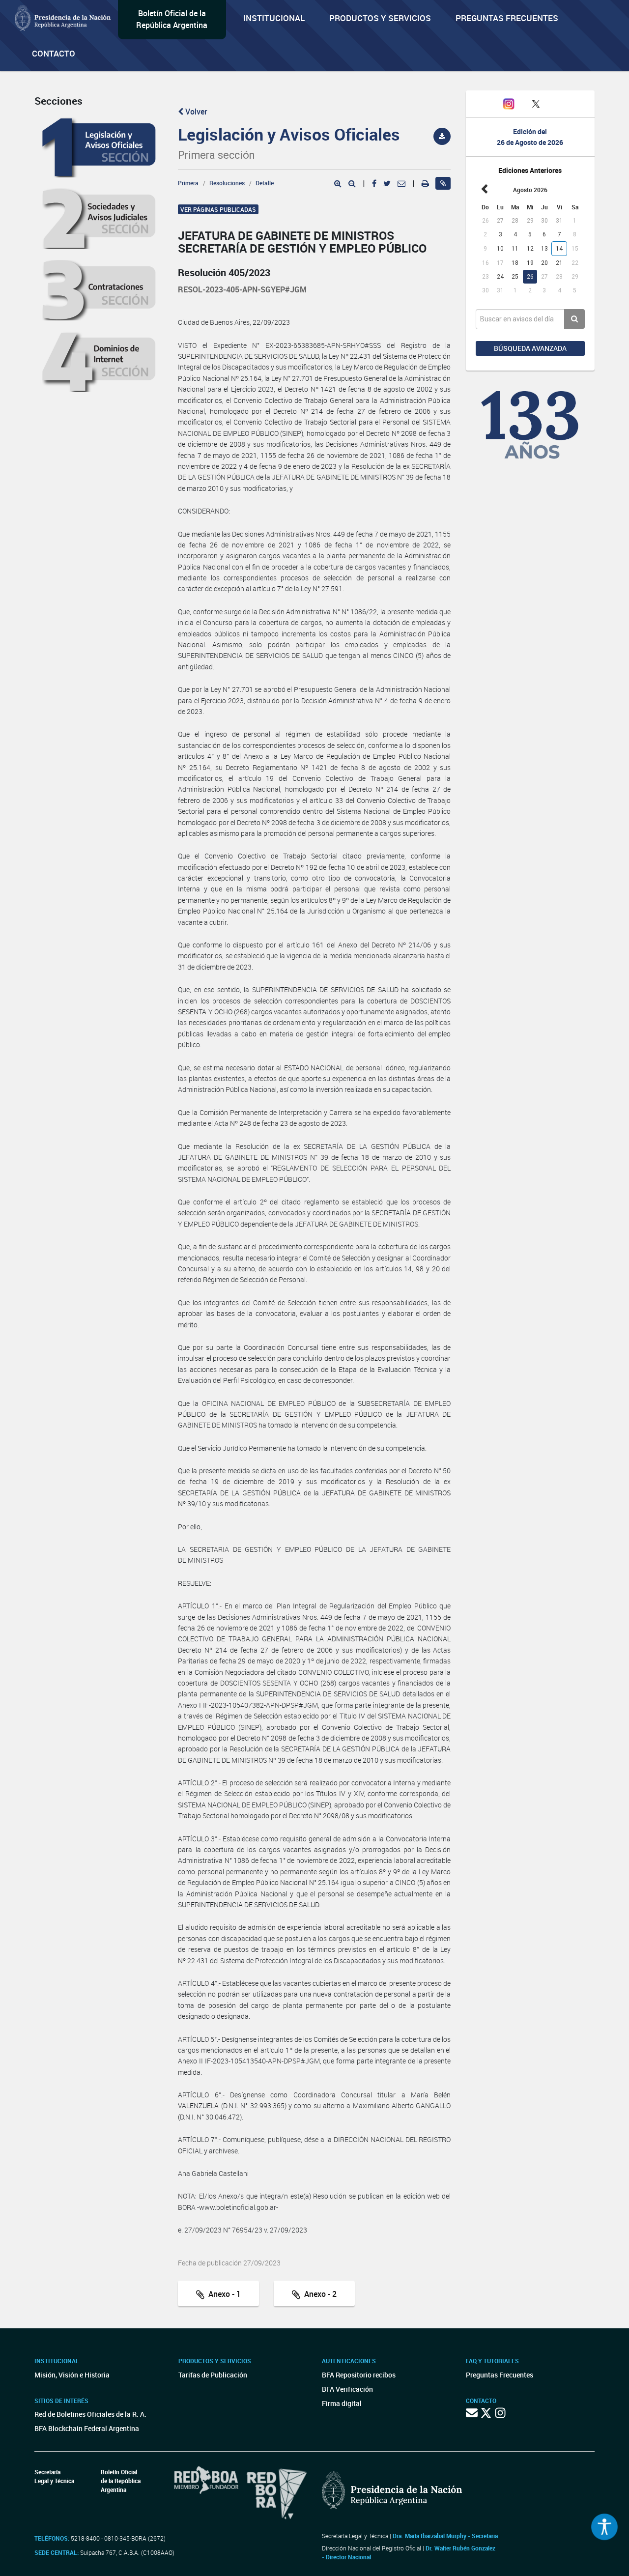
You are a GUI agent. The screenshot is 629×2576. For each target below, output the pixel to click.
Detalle (265, 183)
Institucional (274, 18)
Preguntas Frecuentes (507, 18)
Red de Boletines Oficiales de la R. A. (90, 2414)
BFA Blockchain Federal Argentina (87, 2428)
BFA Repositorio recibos (359, 2375)
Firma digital (342, 2403)
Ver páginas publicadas (218, 209)
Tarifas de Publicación (213, 2375)
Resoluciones (227, 183)
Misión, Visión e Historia (72, 2375)
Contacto (54, 53)
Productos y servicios (380, 18)
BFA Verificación (347, 2389)
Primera (188, 183)
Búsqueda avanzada (530, 348)
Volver (195, 112)
